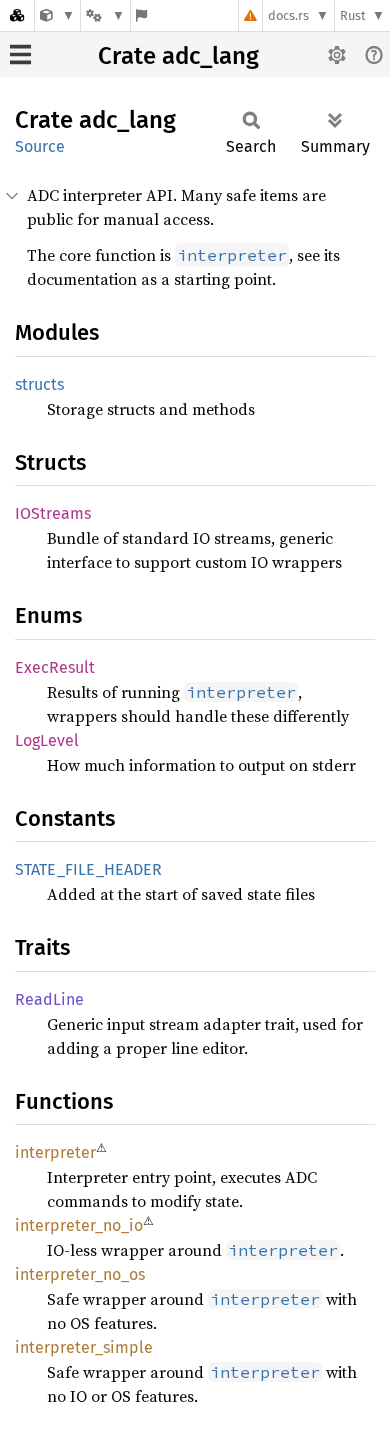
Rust (353, 15)
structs (39, 384)
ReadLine (49, 999)
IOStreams (53, 513)
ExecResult (55, 667)
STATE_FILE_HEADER (88, 869)
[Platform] (105, 15)
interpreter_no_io (79, 1225)
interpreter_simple (84, 1347)
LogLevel (47, 740)
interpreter (55, 1152)
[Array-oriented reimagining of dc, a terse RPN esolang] (57, 15)
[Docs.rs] (17, 15)
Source (40, 146)
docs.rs (288, 15)
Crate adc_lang (178, 56)
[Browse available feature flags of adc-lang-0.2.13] (141, 15)
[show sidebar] (20, 54)
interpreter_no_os (80, 1274)
